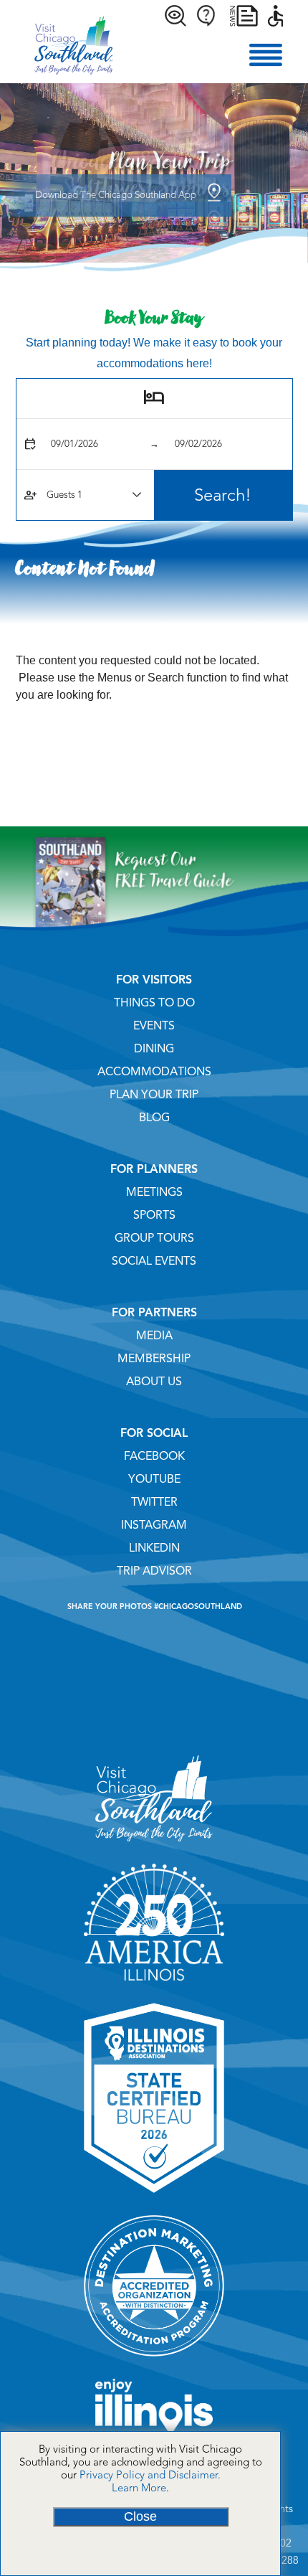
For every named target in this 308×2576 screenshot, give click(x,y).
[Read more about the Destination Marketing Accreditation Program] (154, 2362)
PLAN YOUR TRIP (154, 1095)
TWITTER (154, 1502)
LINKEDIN (154, 1548)
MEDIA (154, 1336)
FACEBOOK (154, 1456)
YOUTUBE (154, 1479)
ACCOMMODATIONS (154, 1072)
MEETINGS (154, 1192)
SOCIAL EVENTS (154, 1261)
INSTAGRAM (154, 1525)
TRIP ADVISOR (154, 1571)
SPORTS (154, 1215)
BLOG (154, 1118)
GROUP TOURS (154, 1238)
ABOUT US (154, 1382)
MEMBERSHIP (154, 1359)
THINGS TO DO (154, 1003)
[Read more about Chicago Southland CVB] (154, 1846)
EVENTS (154, 1026)
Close (140, 2516)
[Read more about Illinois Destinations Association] (154, 2198)
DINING (154, 1049)
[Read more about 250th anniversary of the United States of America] (154, 1986)
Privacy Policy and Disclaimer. (150, 2475)
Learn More (139, 2488)
